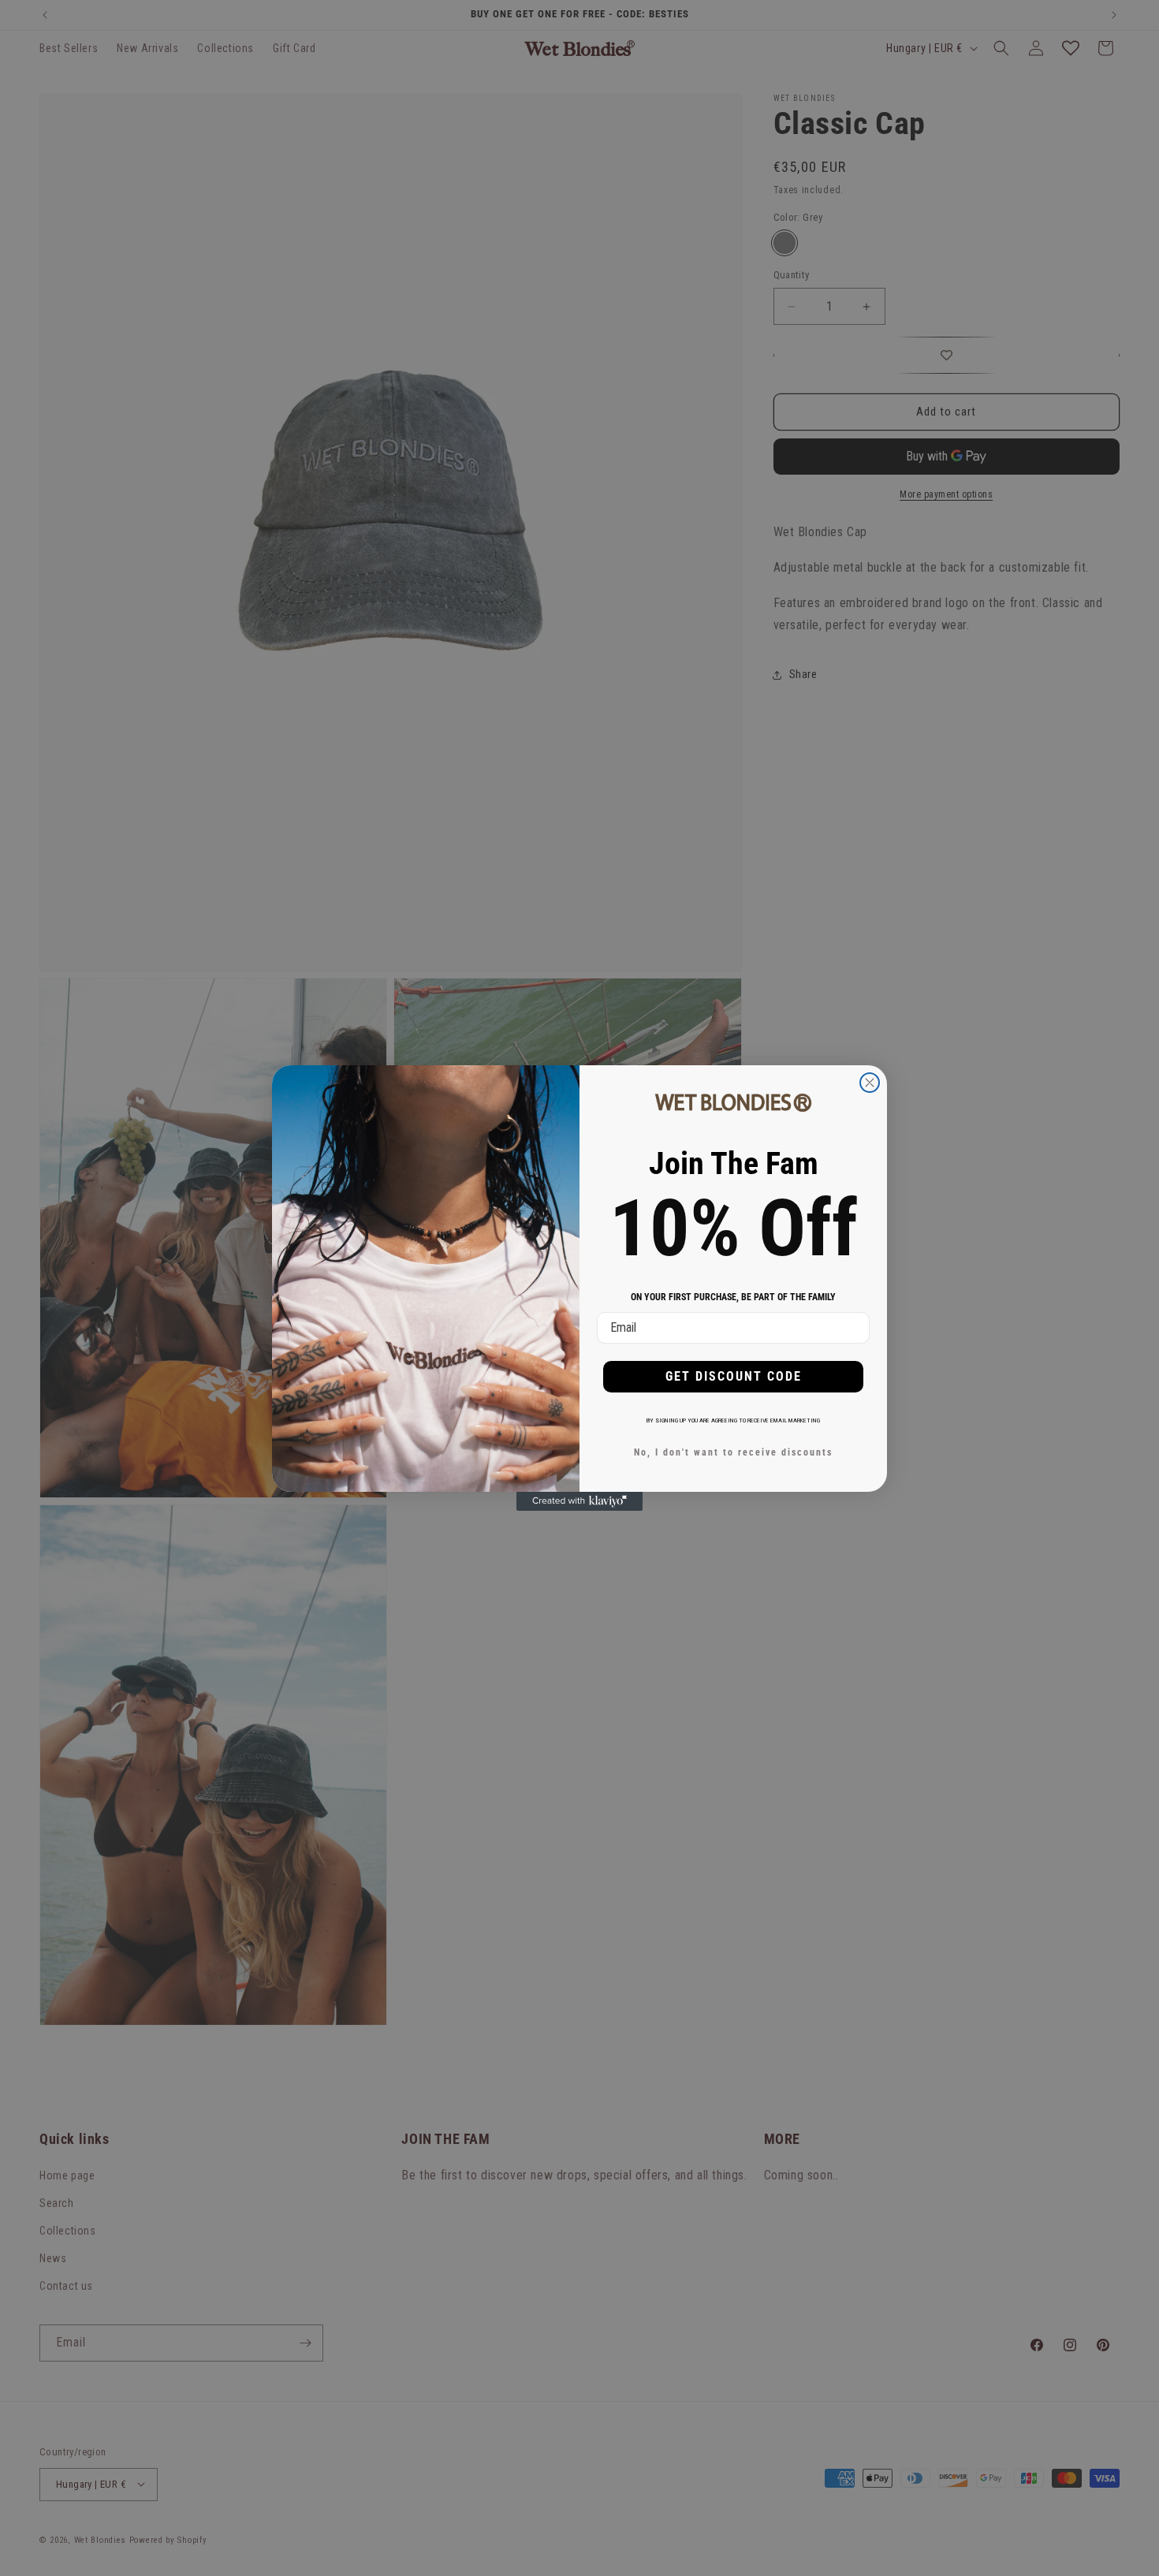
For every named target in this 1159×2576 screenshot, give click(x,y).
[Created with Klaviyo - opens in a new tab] (579, 1501)
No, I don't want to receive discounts (733, 1452)
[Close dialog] (870, 1083)
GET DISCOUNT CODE (734, 1376)
